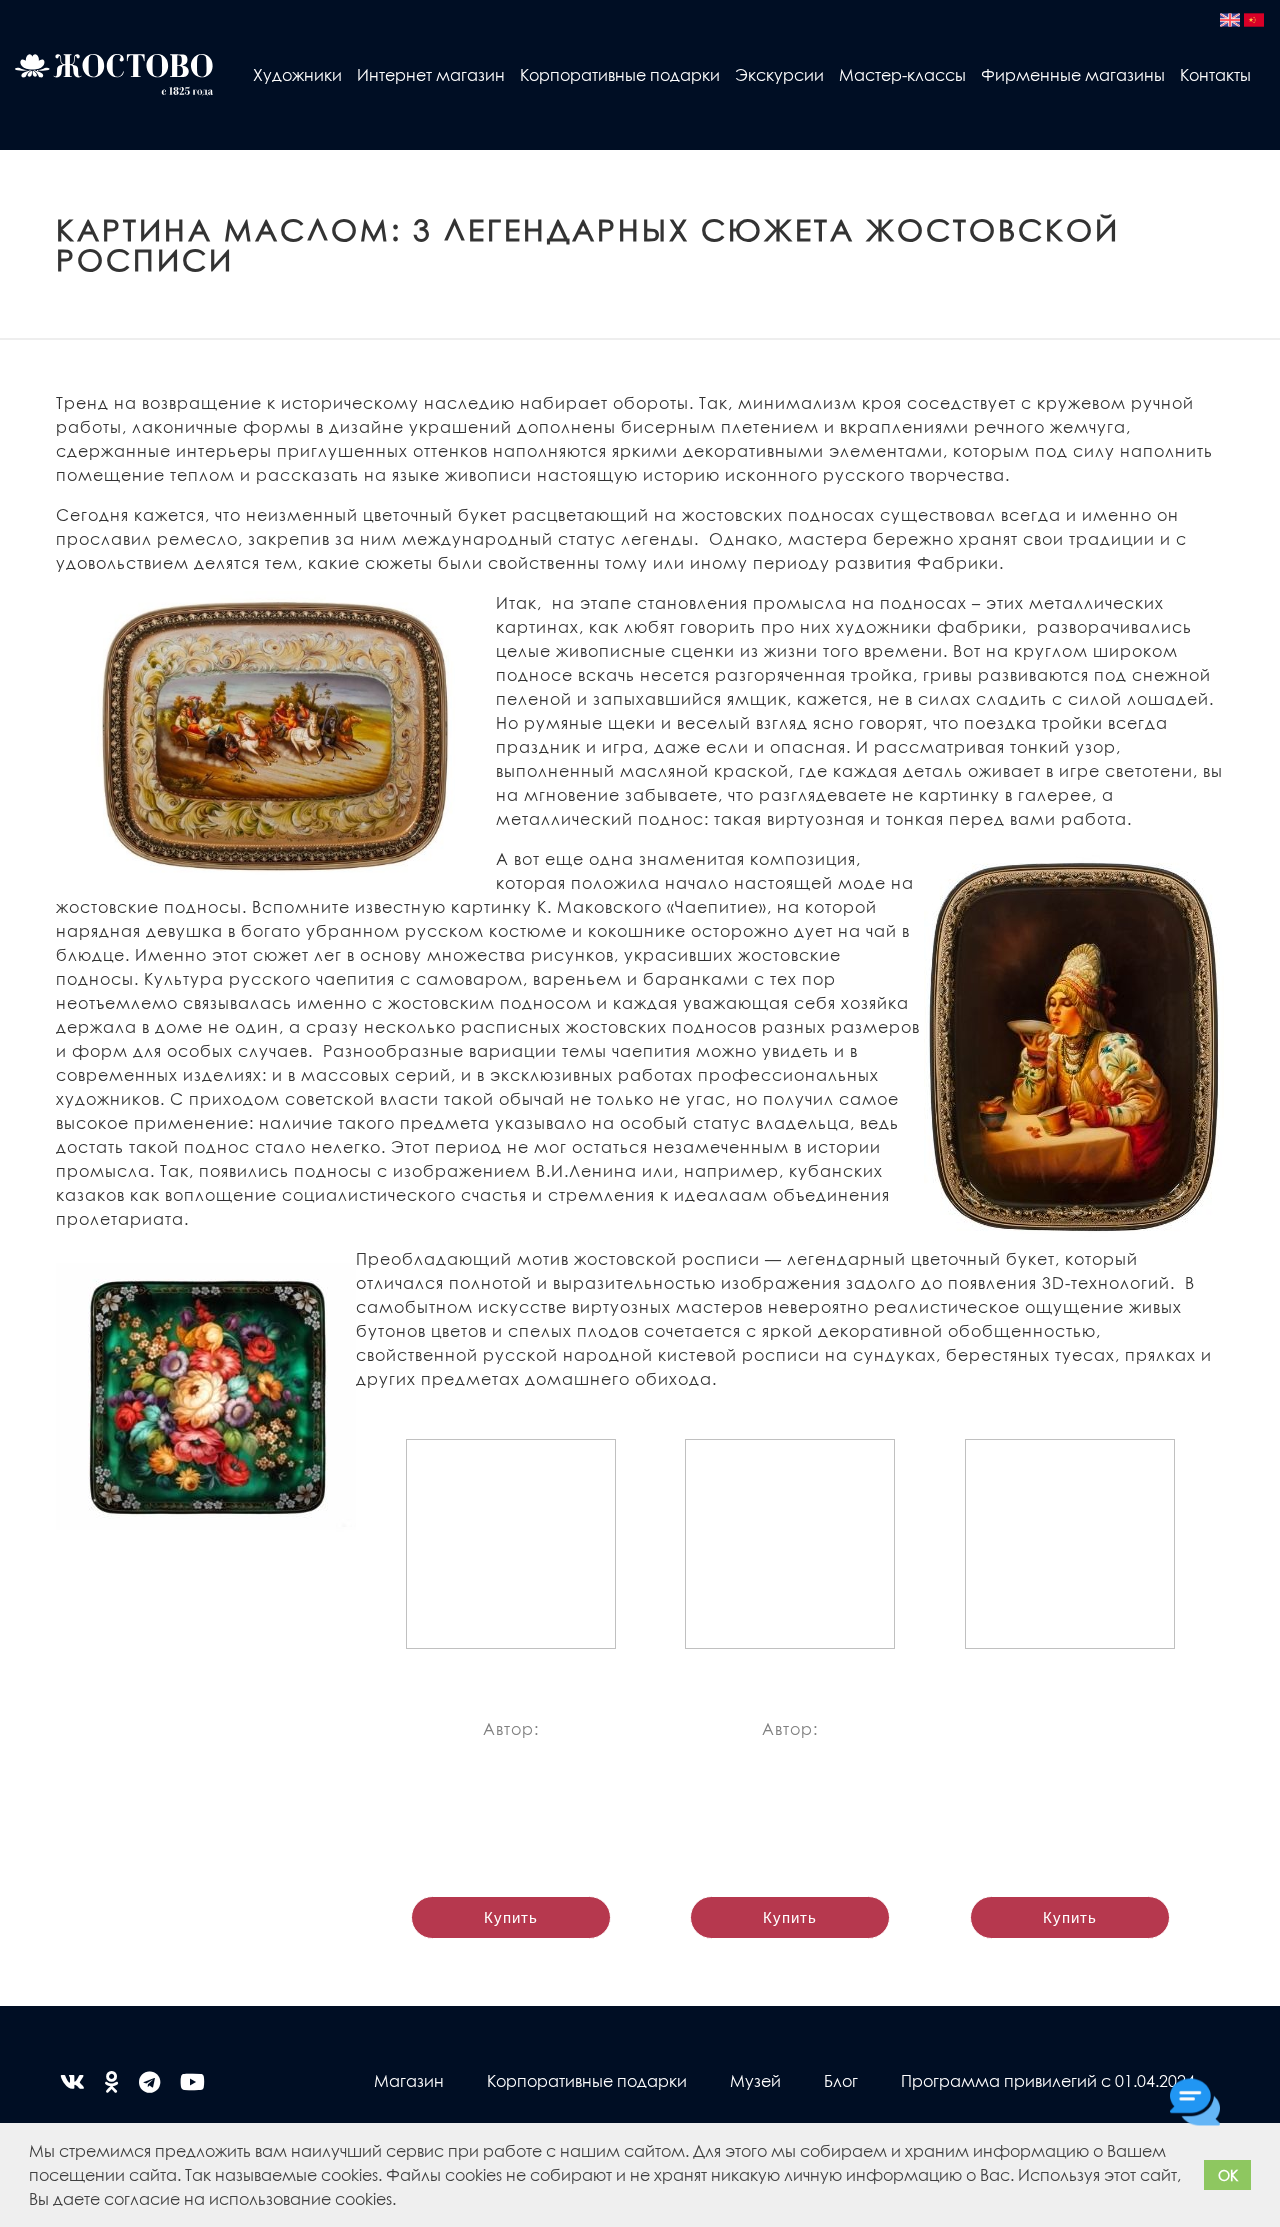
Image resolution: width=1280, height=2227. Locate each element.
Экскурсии (779, 74)
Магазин (409, 2080)
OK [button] (1228, 2175)
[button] (403, 2202)
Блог (841, 2080)
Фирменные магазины (1073, 74)
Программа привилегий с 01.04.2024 (1048, 2080)
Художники (297, 74)
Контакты (1215, 74)
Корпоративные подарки (620, 74)
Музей (755, 2080)
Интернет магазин (431, 74)
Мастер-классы (902, 74)
